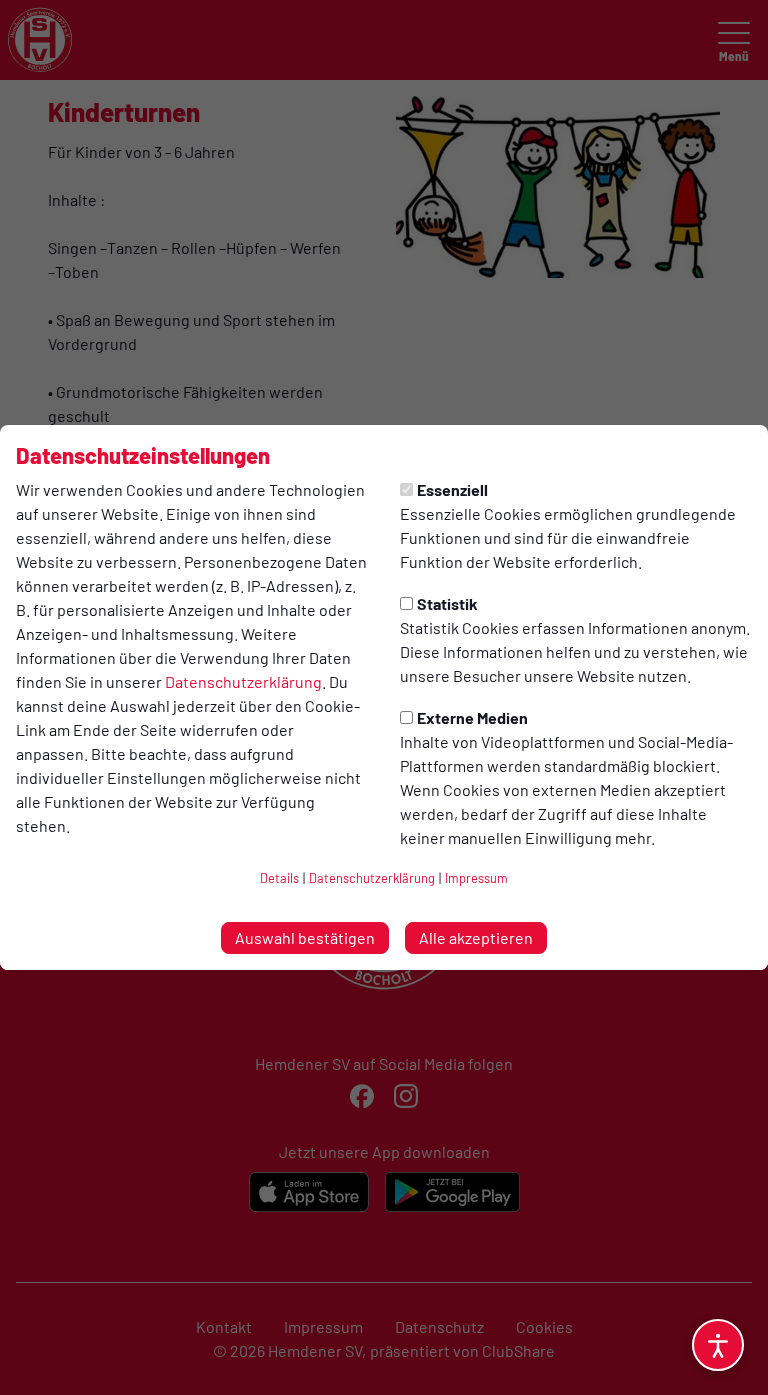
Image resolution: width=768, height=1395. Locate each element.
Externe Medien (472, 717)
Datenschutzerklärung (243, 681)
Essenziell (452, 489)
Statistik (447, 603)
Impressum (476, 878)
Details (279, 878)
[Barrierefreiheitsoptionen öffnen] (718, 1345)
